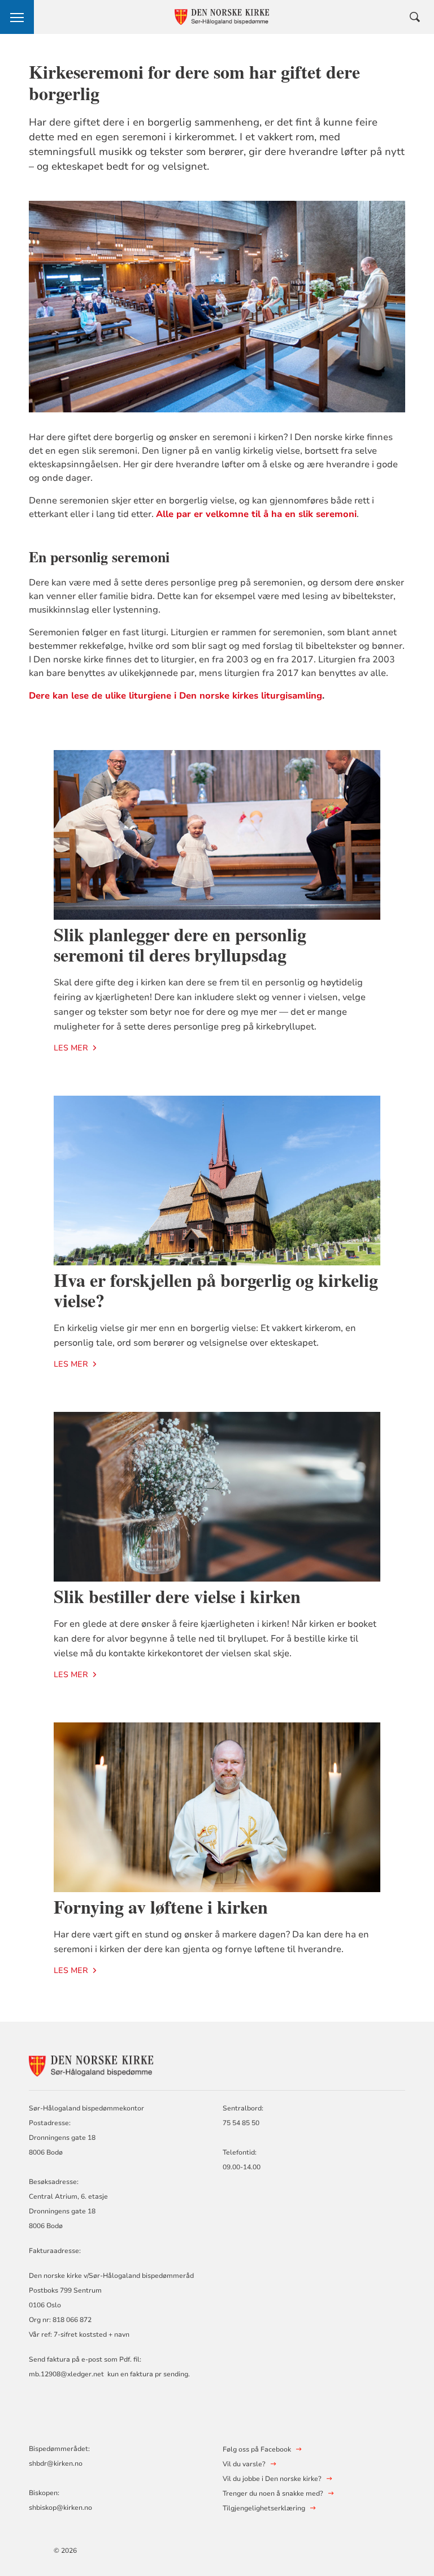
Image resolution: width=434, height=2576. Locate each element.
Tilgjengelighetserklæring (264, 2508)
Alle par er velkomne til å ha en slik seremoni (256, 514)
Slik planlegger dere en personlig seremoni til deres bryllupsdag (180, 944)
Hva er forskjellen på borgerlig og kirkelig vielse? (216, 1290)
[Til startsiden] (91, 2064)
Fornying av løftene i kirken (161, 1907)
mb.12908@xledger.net (66, 2374)
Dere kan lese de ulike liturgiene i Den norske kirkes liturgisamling (175, 696)
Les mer (71, 1048)
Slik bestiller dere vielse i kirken (177, 1596)
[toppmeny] (17, 17)
